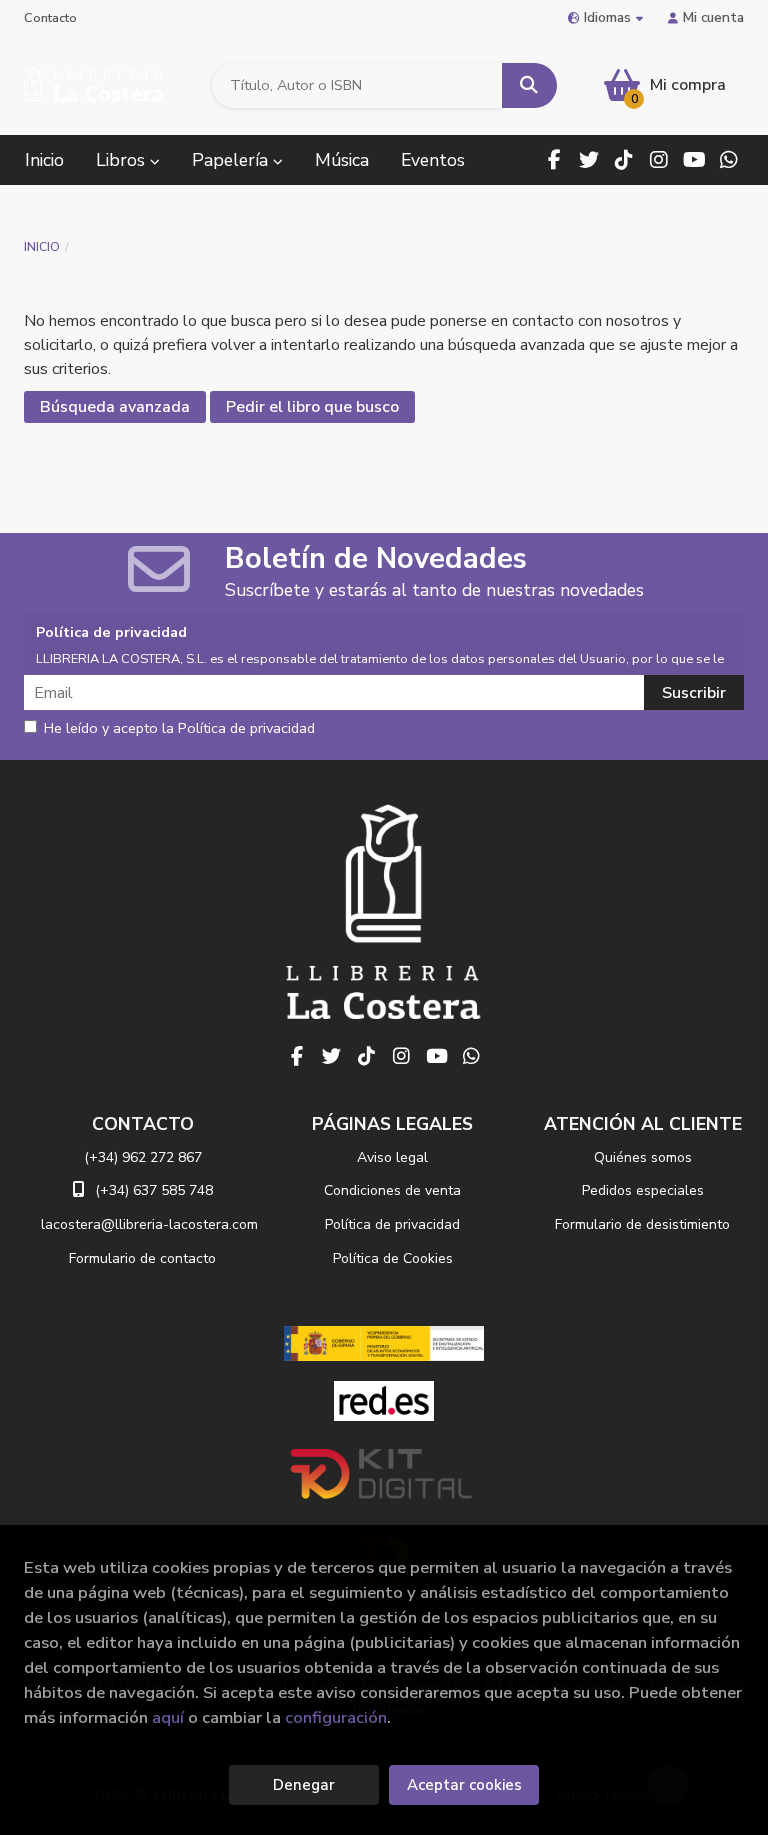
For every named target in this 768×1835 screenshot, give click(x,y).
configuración (336, 1717)
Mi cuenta (713, 17)
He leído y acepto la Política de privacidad (179, 729)
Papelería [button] (232, 160)
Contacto (50, 18)
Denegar (304, 1785)
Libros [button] (123, 160)
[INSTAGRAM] (659, 160)
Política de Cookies (393, 1258)
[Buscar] (529, 85)
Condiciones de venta (392, 1190)
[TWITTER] (589, 160)
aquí (168, 1717)
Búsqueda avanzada (115, 407)
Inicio (42, 247)
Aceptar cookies (464, 1785)
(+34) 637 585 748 (154, 1190)
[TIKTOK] (624, 160)
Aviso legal (392, 1157)
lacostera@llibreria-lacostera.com (149, 1224)
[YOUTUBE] (694, 160)
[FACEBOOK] (554, 160)
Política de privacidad (392, 1224)
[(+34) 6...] (729, 160)
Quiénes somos (643, 1157)
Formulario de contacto (142, 1258)
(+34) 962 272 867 (143, 1157)
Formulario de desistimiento (642, 1224)
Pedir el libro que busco (312, 407)
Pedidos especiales (643, 1190)
